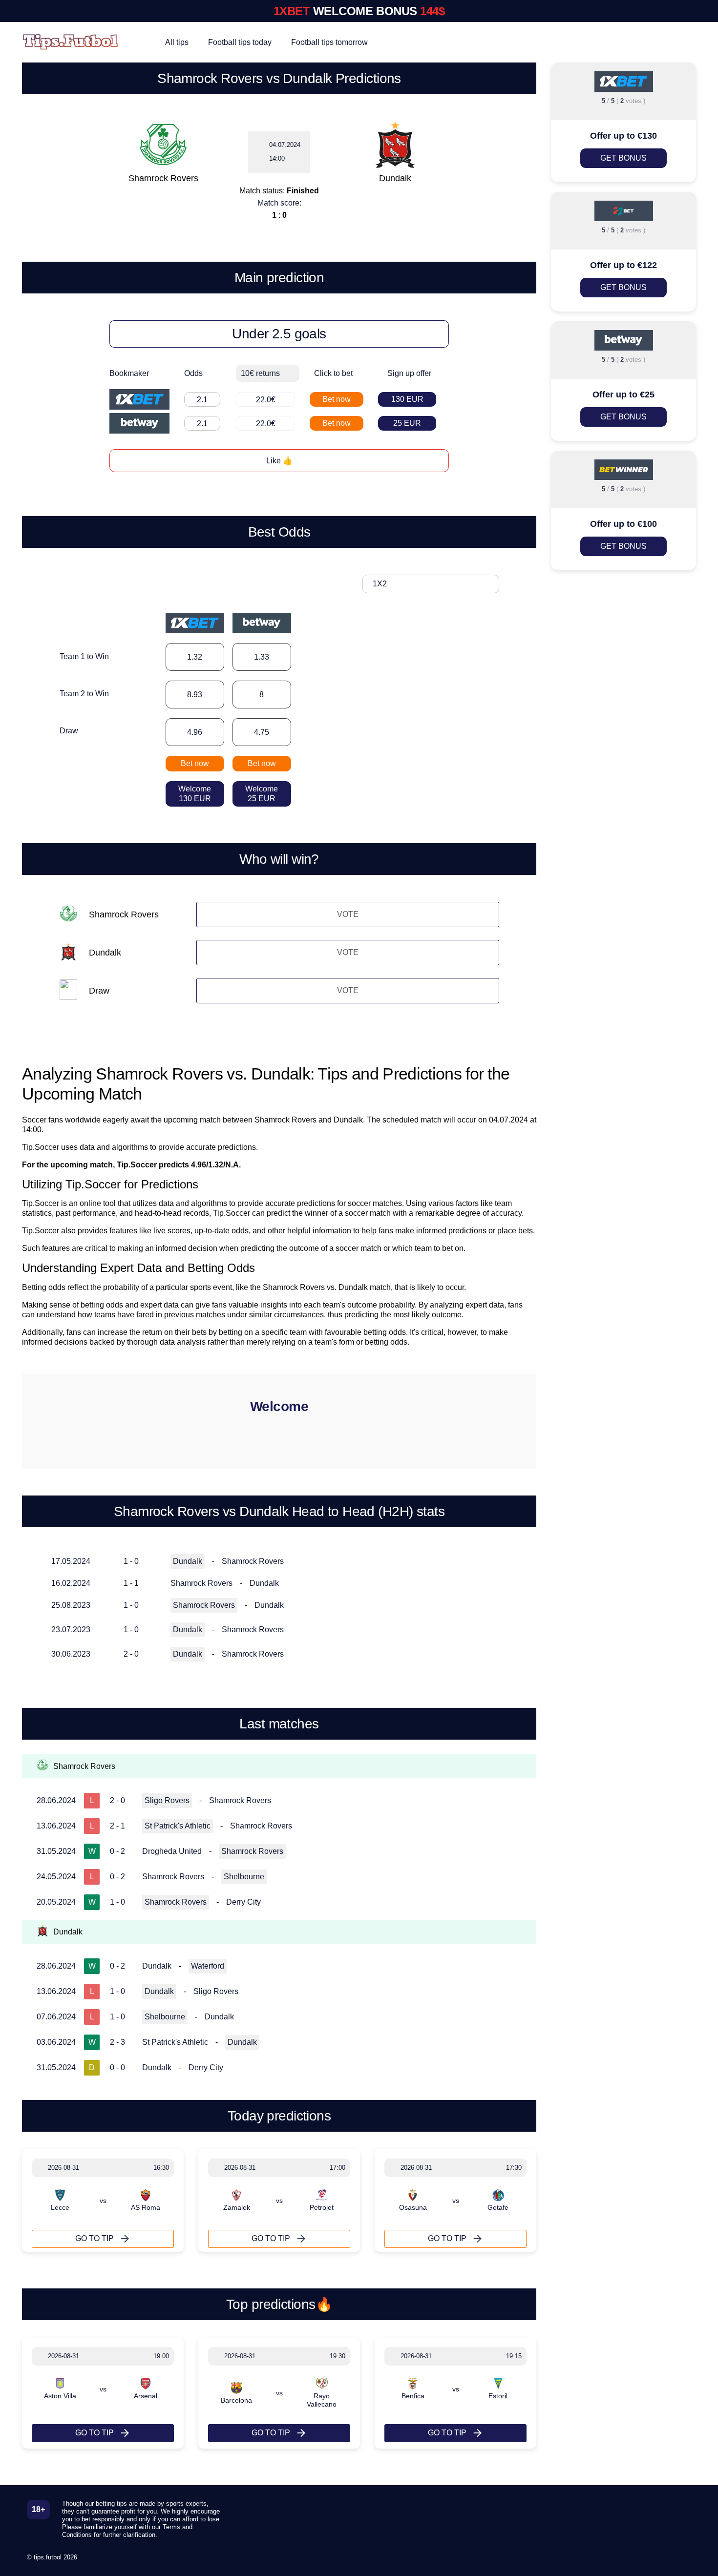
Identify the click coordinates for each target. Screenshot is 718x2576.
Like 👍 (279, 461)
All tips (177, 42)
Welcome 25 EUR (262, 794)
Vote (348, 914)
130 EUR (407, 399)
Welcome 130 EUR (195, 794)
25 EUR (407, 423)
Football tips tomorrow (329, 42)
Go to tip (95, 2238)
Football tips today (240, 42)
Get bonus (623, 158)
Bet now (337, 399)
